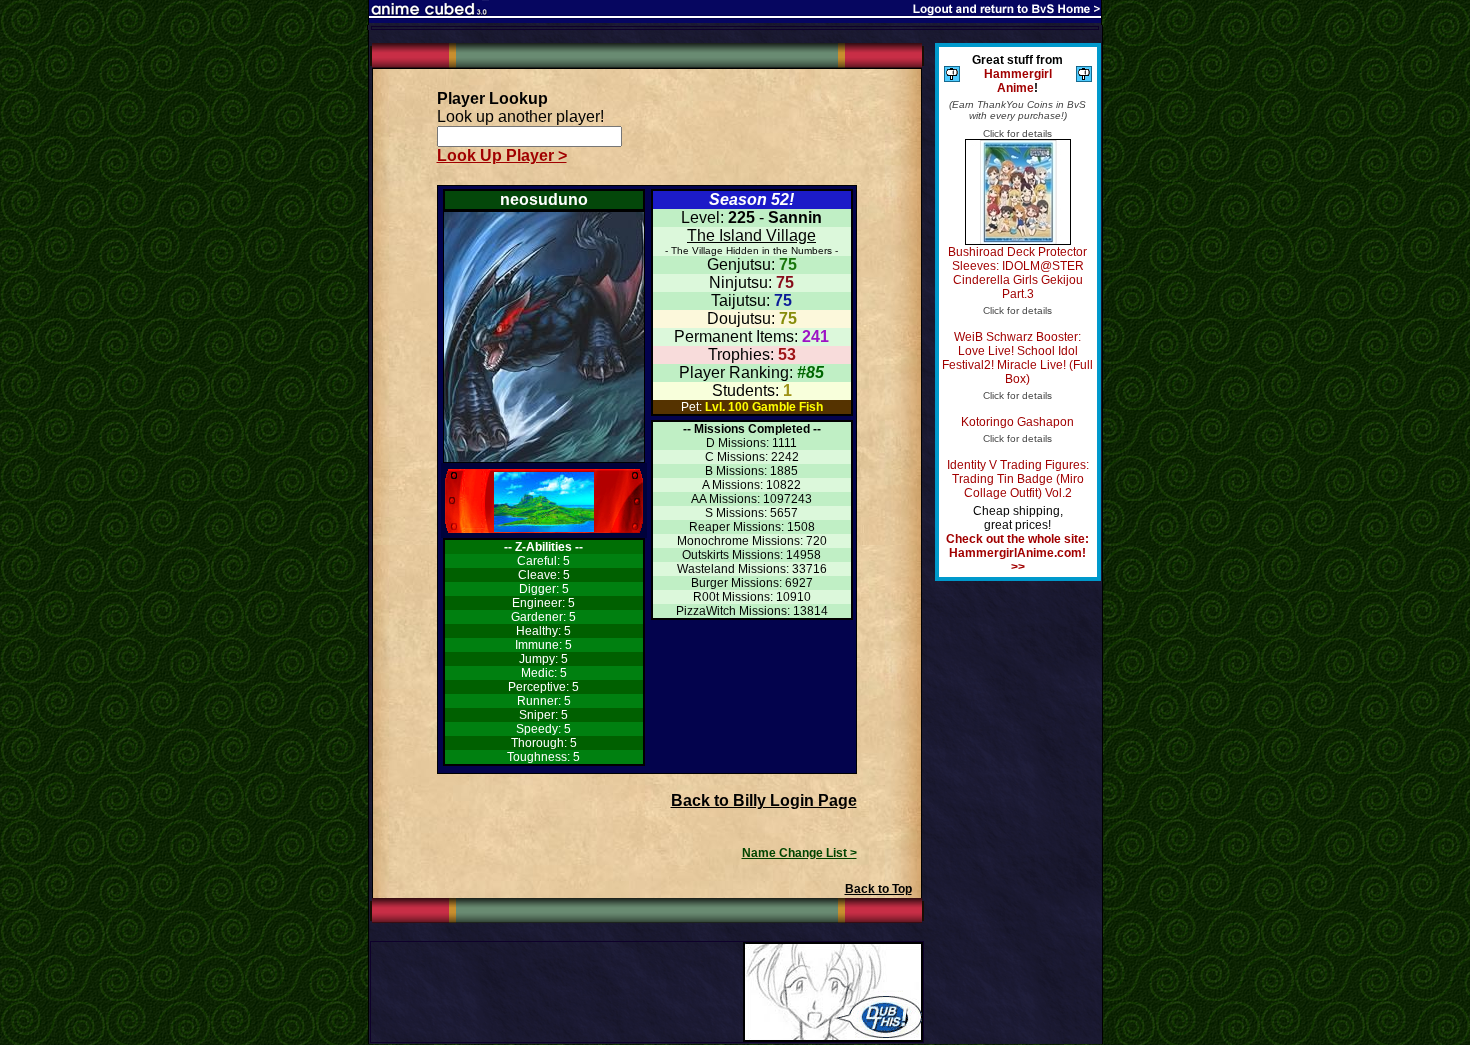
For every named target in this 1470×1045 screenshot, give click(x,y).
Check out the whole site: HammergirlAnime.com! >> (1017, 553)
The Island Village (751, 235)
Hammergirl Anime (1018, 81)
